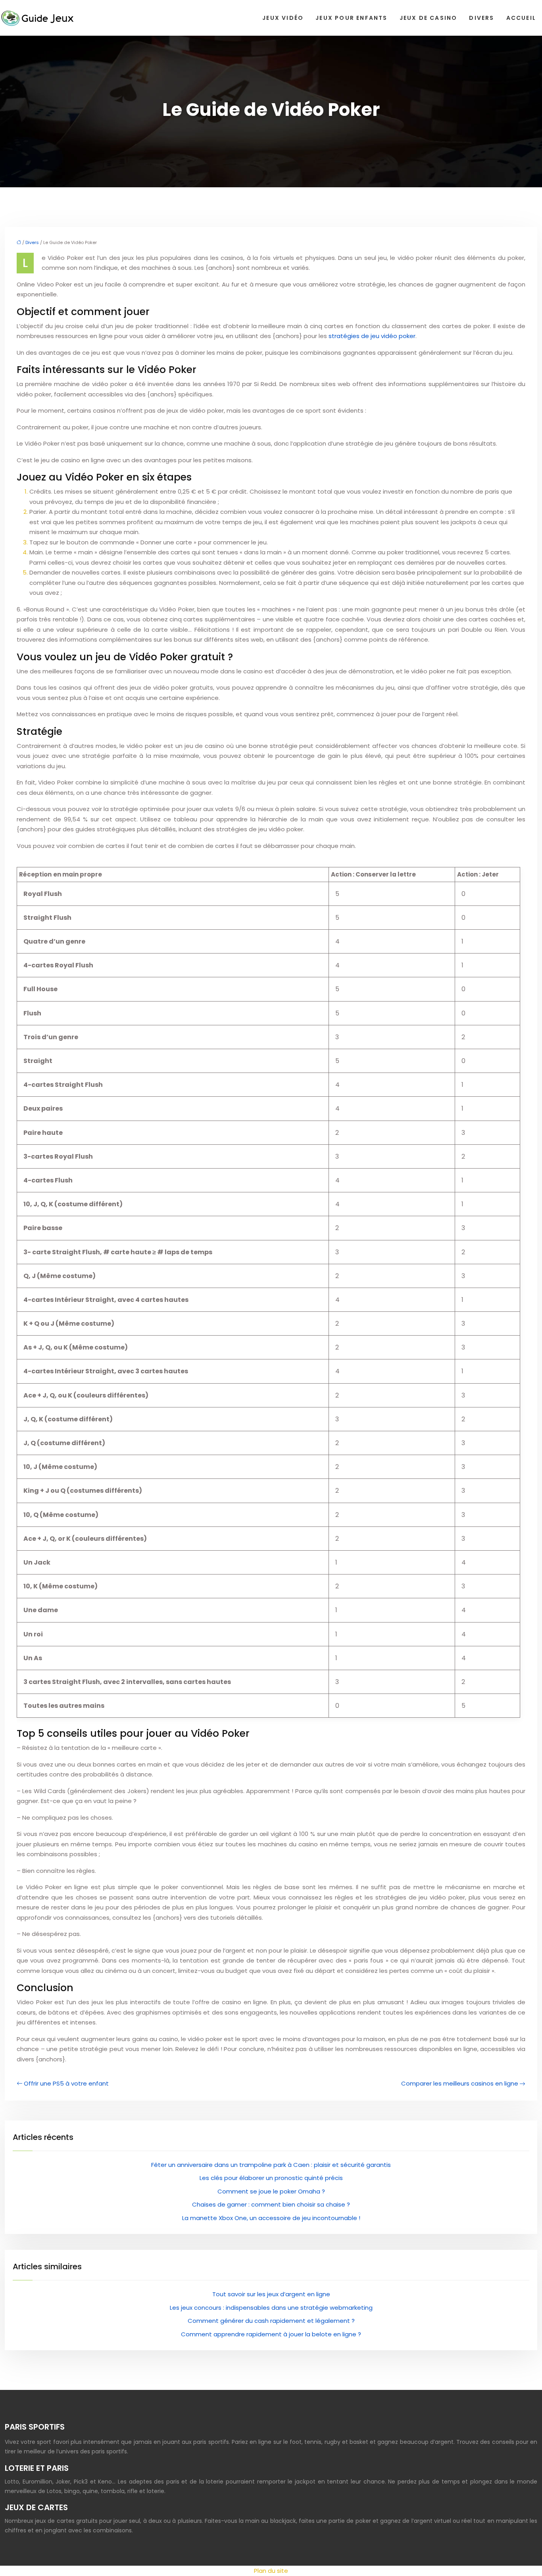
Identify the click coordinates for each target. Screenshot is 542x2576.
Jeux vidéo (283, 18)
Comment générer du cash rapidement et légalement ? (271, 2321)
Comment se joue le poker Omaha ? (271, 2191)
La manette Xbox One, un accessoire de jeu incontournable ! (271, 2218)
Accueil (521, 18)
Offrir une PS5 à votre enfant (66, 2083)
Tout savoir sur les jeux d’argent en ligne (271, 2294)
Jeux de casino (429, 18)
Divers (481, 18)
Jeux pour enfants (351, 18)
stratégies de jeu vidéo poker (372, 336)
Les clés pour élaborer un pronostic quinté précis (271, 2178)
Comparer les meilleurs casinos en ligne (460, 2083)
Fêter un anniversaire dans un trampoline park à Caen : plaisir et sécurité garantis (271, 2165)
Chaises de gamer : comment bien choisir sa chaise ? (271, 2204)
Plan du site (271, 2571)
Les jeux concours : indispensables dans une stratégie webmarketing (271, 2308)
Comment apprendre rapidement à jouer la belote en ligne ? (271, 2334)
